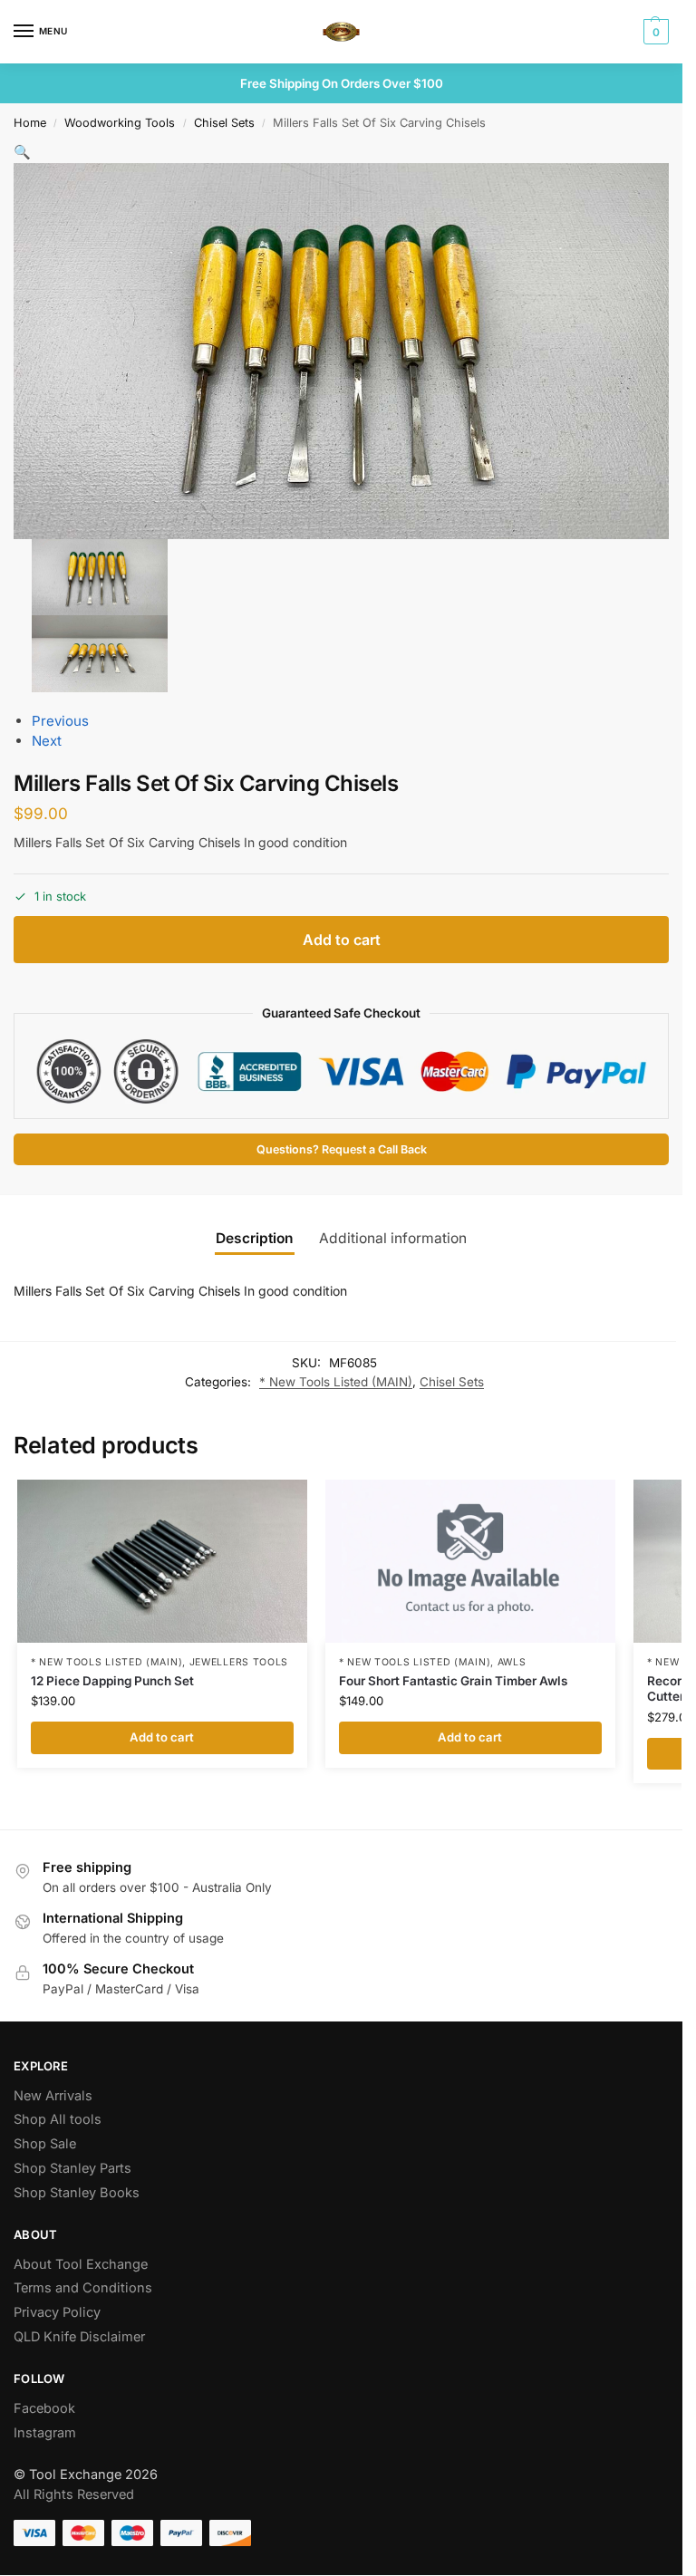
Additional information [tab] (393, 1238)
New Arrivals (53, 2096)
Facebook (44, 2408)
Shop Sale (45, 2144)
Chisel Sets (224, 123)
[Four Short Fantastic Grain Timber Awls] (470, 1561)
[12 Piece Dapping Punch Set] (162, 1561)
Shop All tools (58, 2119)
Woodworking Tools (120, 123)
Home (30, 123)
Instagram (45, 2433)
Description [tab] (255, 1238)
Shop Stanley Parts (72, 2168)
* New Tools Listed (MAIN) (336, 1382)
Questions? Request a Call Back (342, 1149)
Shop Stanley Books (77, 2193)
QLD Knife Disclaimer (79, 2337)
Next (47, 741)
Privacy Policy (57, 2312)
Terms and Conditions (83, 2288)
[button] (654, 32)
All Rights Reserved (74, 2494)
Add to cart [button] (162, 1737)
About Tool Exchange (81, 2264)
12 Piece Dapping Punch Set (112, 1681)
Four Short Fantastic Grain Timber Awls (453, 1681)
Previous (60, 721)
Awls (512, 1662)
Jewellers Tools (239, 1662)
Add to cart (342, 940)
